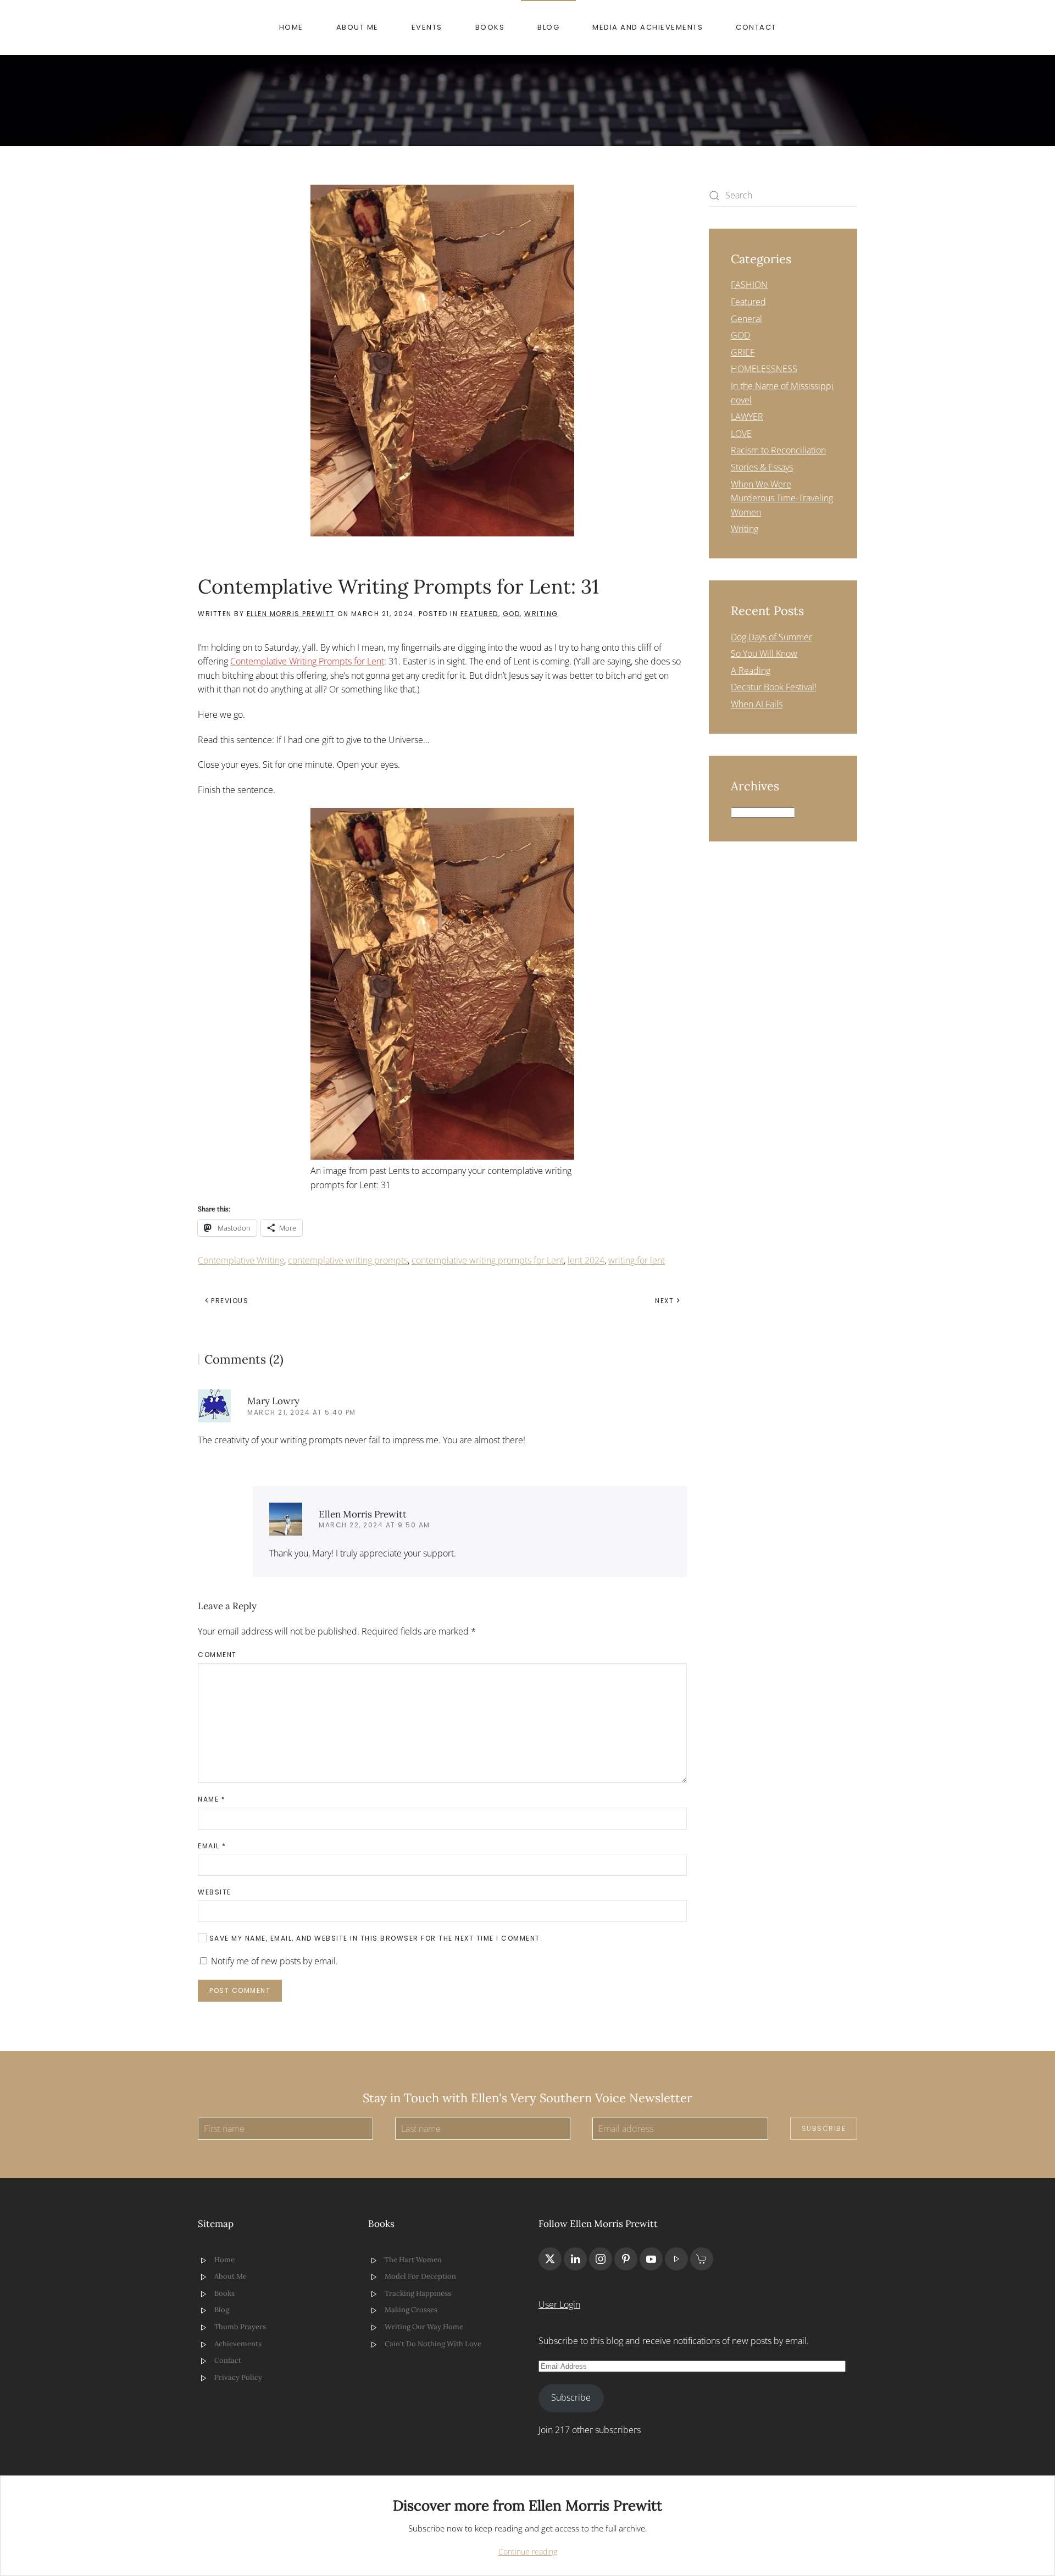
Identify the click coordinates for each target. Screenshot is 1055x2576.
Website (215, 1892)
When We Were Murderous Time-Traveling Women (782, 498)
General (746, 319)
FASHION (749, 285)
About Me (357, 27)
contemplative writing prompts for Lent (488, 1260)
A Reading (751, 671)
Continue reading (528, 2552)
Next (664, 1301)
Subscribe (824, 2128)
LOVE (741, 434)
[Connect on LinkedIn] (575, 2259)
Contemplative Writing (241, 1260)
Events (427, 27)
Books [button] (490, 27)
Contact (756, 27)
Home (291, 27)
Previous (230, 1301)
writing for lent (637, 1260)
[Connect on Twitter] (550, 2259)
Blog (548, 27)
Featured (479, 614)
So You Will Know (764, 653)
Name (212, 1799)
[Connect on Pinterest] (626, 2259)
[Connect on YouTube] (651, 2259)
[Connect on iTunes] (676, 2259)
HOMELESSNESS (764, 369)
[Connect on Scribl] (702, 2259)
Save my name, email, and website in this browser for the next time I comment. (374, 1938)
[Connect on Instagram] (601, 2259)
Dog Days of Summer (771, 637)
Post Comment (240, 1990)
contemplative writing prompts (348, 1260)
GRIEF (743, 352)
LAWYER (747, 417)
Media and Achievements (648, 27)
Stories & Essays (762, 467)
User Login (559, 2304)
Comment (217, 1655)
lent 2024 (586, 1260)
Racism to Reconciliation (778, 450)
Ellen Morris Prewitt (291, 614)
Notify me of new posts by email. (274, 1961)
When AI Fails (757, 704)
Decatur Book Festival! (774, 687)
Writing (541, 614)
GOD (512, 614)
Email (212, 1846)
